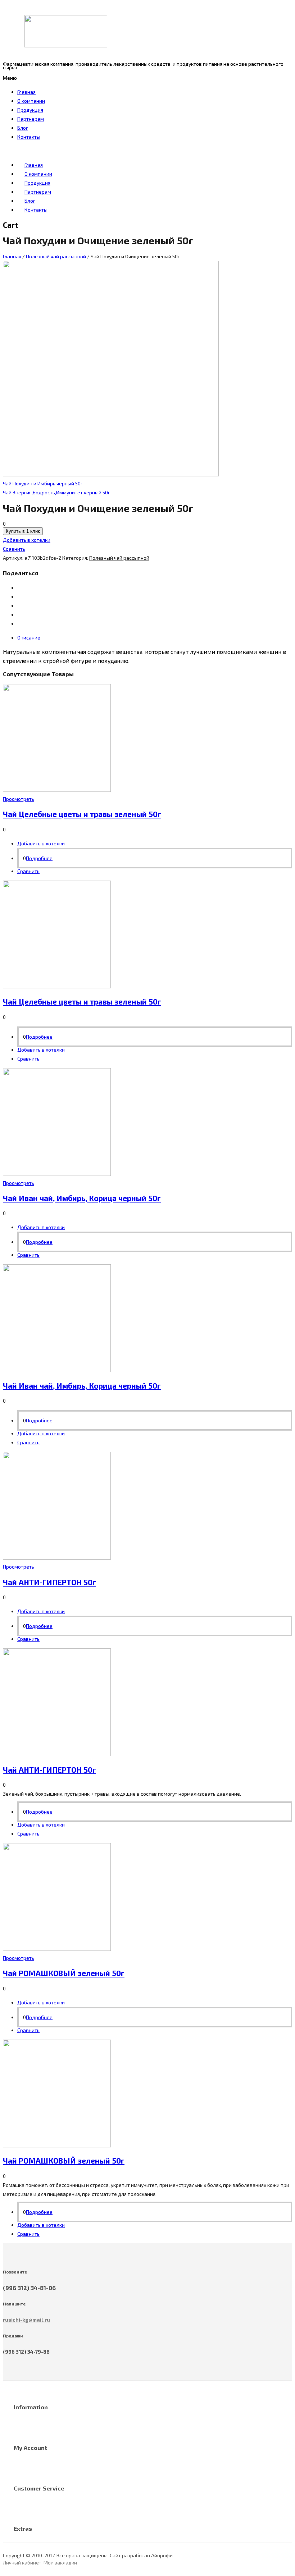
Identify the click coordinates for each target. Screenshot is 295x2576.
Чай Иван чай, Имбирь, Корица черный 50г (82, 1198)
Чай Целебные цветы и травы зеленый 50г (82, 814)
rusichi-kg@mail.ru (26, 2320)
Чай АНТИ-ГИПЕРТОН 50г (49, 1582)
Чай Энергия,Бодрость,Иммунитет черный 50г (56, 492)
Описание (29, 638)
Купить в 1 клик (23, 531)
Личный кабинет (22, 2563)
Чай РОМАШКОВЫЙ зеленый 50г (64, 1973)
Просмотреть (19, 799)
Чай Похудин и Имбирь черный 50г (43, 483)
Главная (26, 92)
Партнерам (31, 119)
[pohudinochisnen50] (111, 474)
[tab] (155, 638)
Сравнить (14, 549)
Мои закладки (60, 2563)
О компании (31, 101)
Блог (23, 128)
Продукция (30, 110)
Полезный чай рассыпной (56, 256)
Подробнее (39, 858)
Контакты (29, 137)
